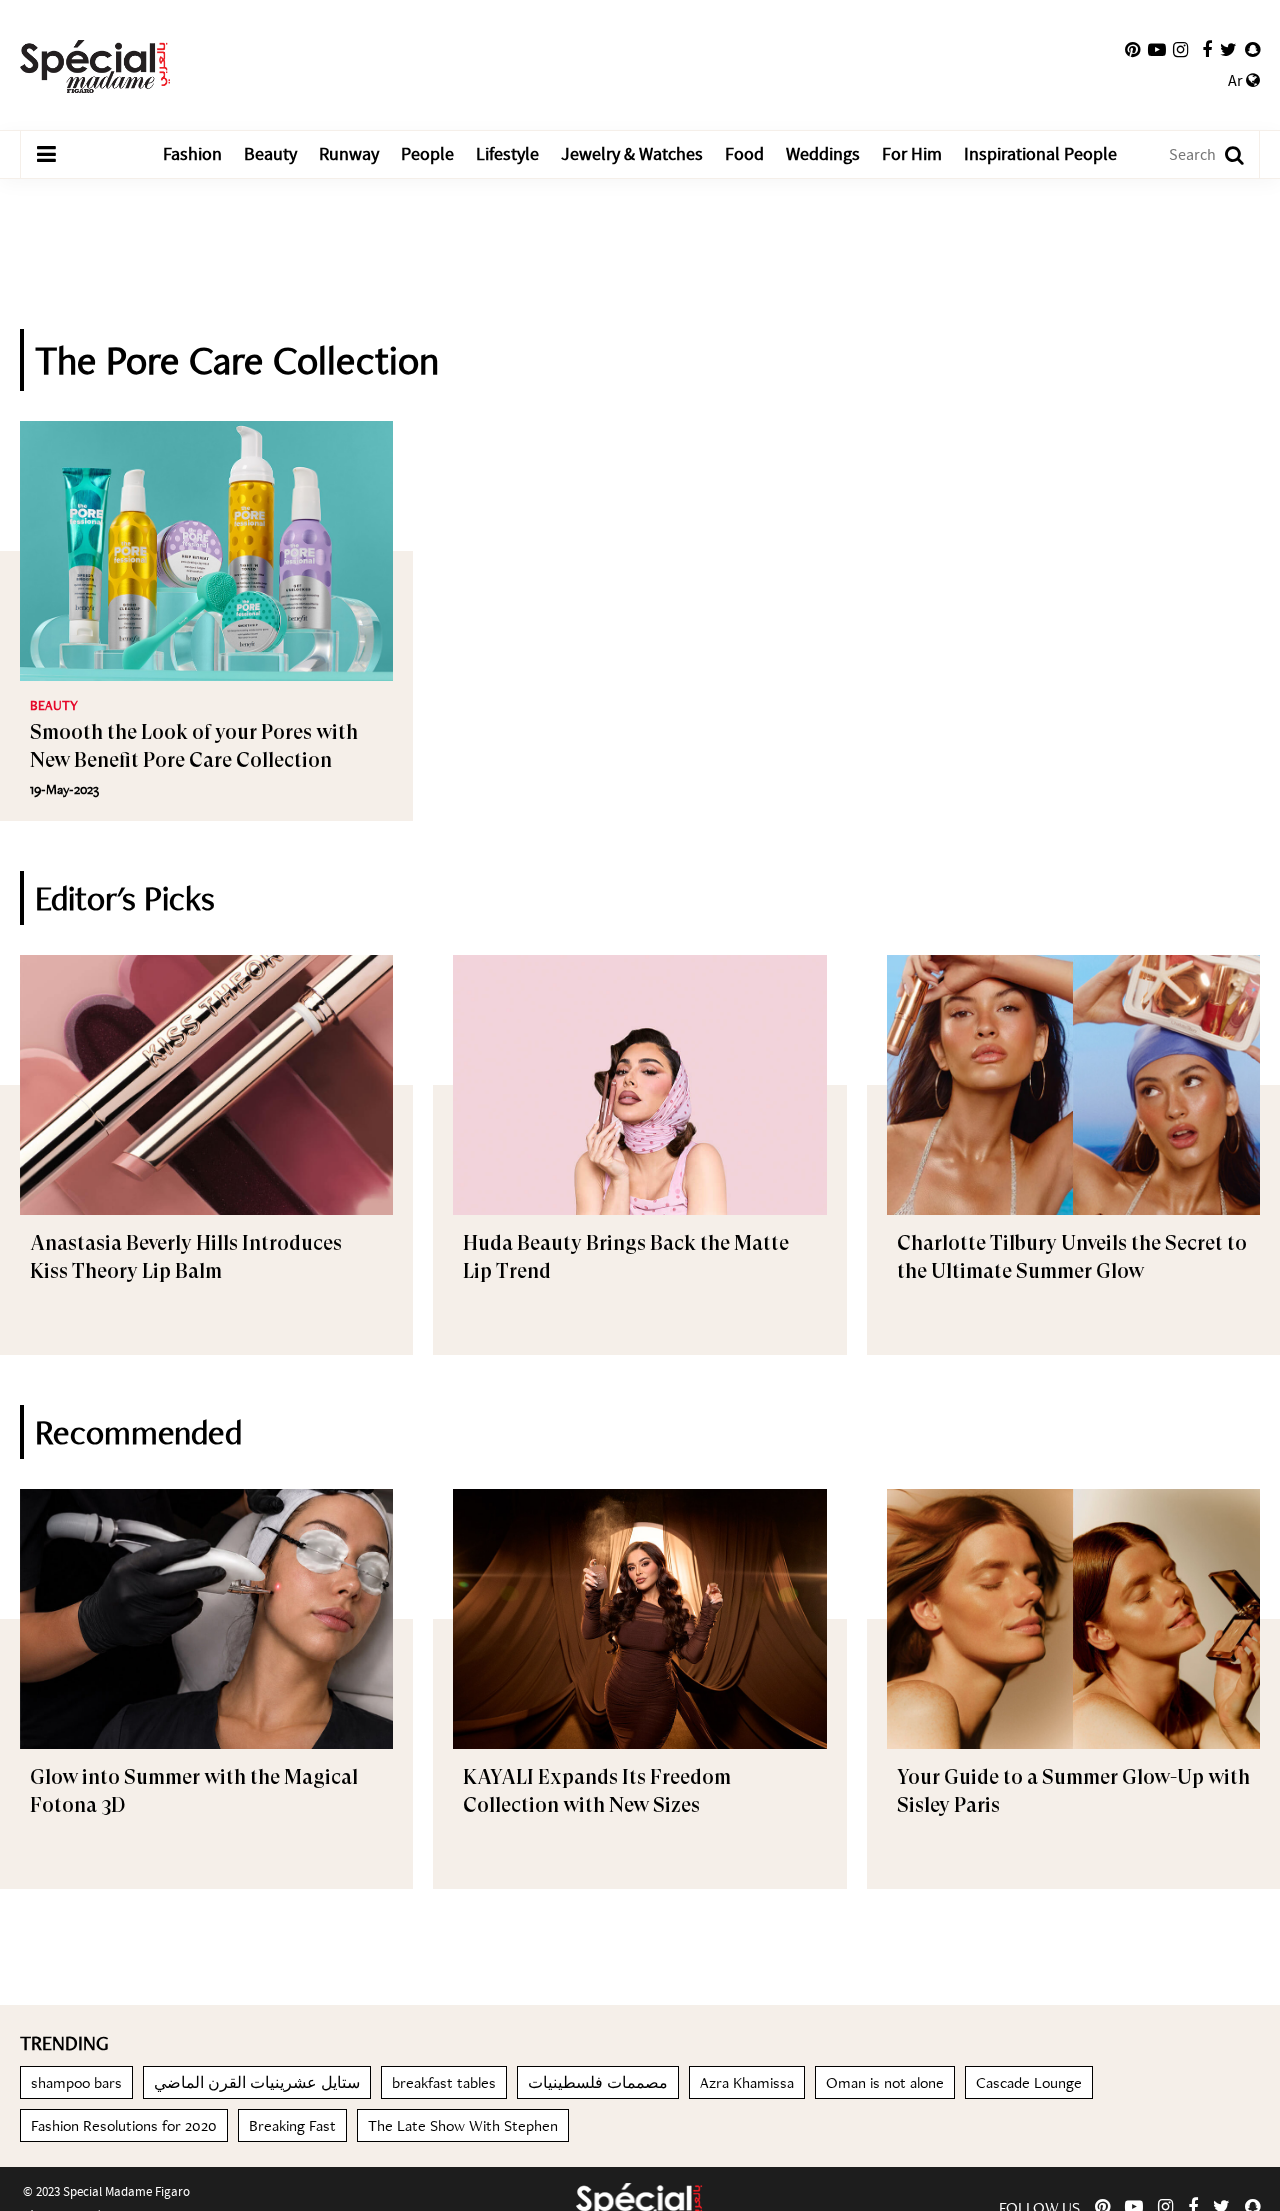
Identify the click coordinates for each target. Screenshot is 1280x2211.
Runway (349, 154)
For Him (912, 154)
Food (744, 154)
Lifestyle (507, 154)
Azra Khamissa (747, 2082)
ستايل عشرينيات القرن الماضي (257, 2082)
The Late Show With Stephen (463, 2125)
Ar (1237, 81)
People (427, 154)
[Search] (1224, 154)
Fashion (192, 154)
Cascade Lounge (1029, 2082)
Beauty (270, 154)
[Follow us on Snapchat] (1252, 50)
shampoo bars (76, 2082)
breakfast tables (444, 2082)
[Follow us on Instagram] (1180, 50)
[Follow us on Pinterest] (1132, 50)
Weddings (823, 154)
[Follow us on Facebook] (1207, 50)
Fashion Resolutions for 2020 (124, 2125)
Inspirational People (1040, 154)
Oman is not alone (885, 2082)
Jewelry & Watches (632, 154)
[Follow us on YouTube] (1157, 50)
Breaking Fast (292, 2125)
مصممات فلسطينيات (598, 2082)
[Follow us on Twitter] (1228, 50)
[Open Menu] (46, 155)
